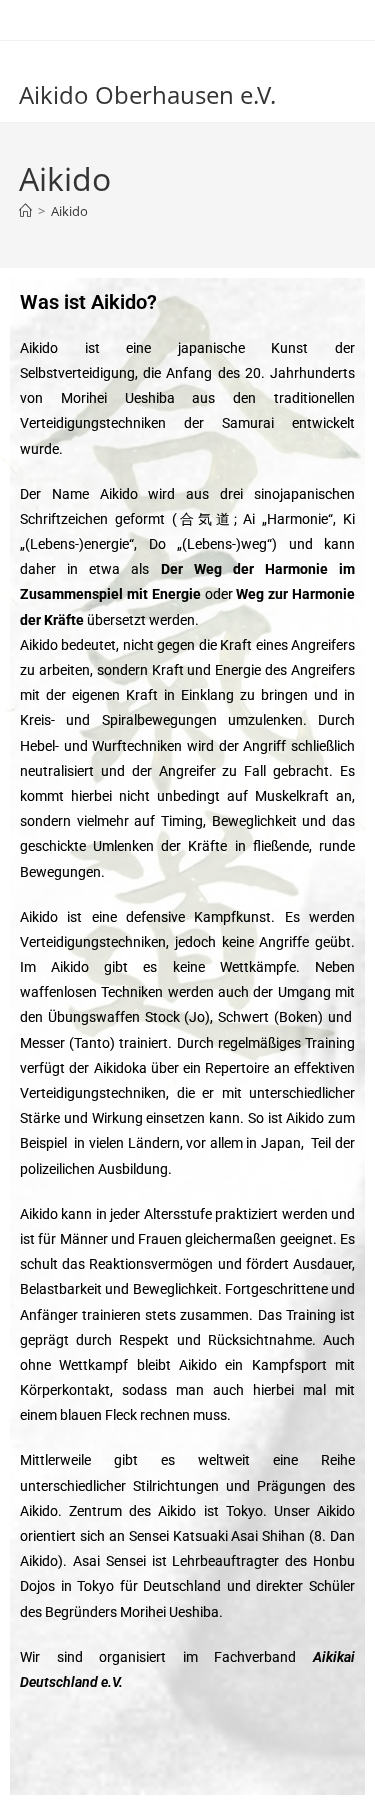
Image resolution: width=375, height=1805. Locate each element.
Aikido (69, 211)
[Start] (25, 211)
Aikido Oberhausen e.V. (147, 94)
